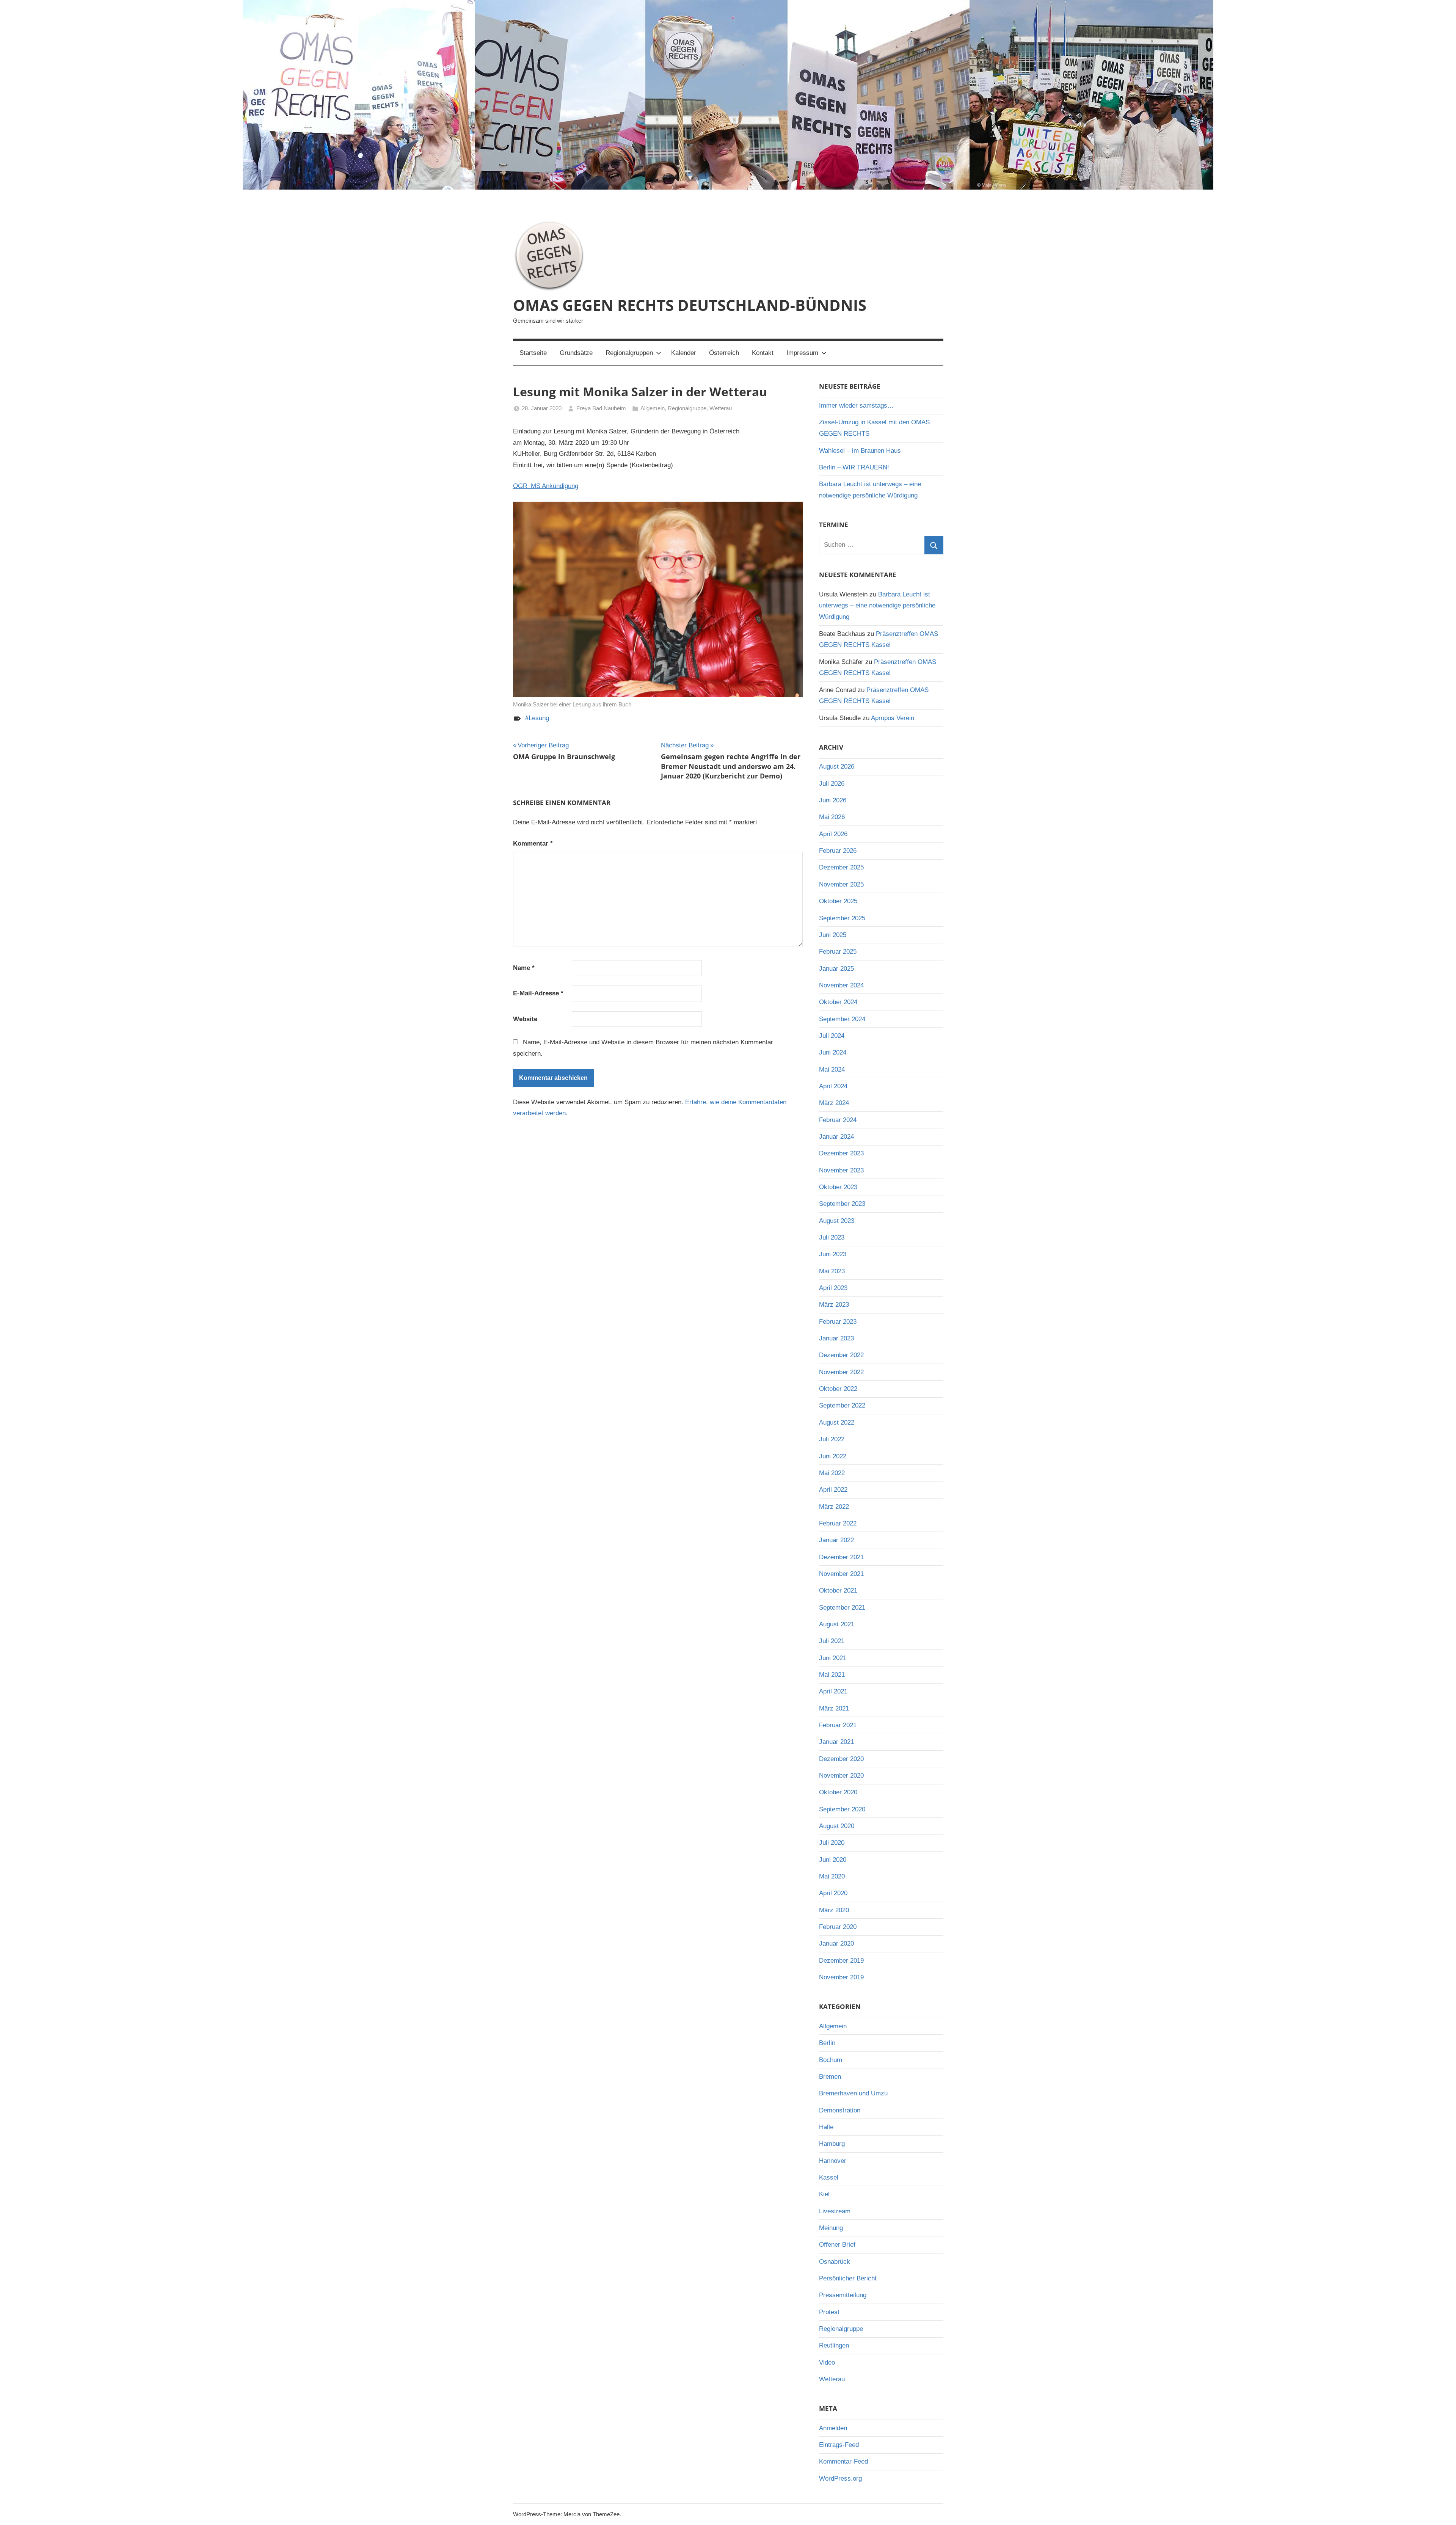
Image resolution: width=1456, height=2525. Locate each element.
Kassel (829, 2177)
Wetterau (721, 408)
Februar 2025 (838, 952)
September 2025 (842, 918)
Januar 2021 (836, 1742)
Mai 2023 (832, 1271)
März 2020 (834, 1910)
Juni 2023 (833, 1254)
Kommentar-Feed (843, 2461)
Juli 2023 (832, 1237)
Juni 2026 (833, 800)
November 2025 (841, 884)
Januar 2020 (836, 1944)
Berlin (827, 2043)
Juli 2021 (832, 1641)
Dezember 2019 (841, 1961)
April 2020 (833, 1893)
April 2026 (833, 834)
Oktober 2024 (838, 1002)
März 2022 (834, 1507)
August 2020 (837, 1826)
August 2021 (837, 1624)
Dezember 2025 (841, 867)
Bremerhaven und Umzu (853, 2093)
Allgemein (653, 408)
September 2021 (842, 1608)
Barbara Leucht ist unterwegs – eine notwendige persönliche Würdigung (877, 606)
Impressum (802, 353)
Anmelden (833, 2428)
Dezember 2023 (841, 1153)
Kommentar (533, 843)
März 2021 (834, 1708)
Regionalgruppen (629, 353)
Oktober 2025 (838, 901)
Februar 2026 (838, 851)
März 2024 (834, 1103)
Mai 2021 (832, 1675)
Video (827, 2363)
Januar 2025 (836, 969)
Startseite (533, 353)
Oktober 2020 (838, 1792)
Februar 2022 (838, 1523)
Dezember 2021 (841, 1557)
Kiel (824, 2194)
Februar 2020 (838, 1927)
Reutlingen (834, 2345)
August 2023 (837, 1221)
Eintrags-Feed (839, 2445)
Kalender (684, 353)
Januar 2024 (836, 1137)
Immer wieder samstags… (856, 406)
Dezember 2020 (841, 1759)
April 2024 (833, 1086)
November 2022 (841, 1372)
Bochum (831, 2060)
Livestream (835, 2211)
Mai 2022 (832, 1473)
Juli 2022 (832, 1439)
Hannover (833, 2161)
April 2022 (833, 1490)
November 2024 (841, 985)
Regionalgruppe (687, 408)
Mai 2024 (832, 1069)
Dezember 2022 (841, 1355)
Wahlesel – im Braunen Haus (860, 451)
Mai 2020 (832, 1876)
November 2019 (841, 1977)
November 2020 (841, 1776)
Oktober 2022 (838, 1389)
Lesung (539, 718)
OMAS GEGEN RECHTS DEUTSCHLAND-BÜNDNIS (690, 305)
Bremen (830, 2077)
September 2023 (842, 1204)
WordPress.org (840, 2479)
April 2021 (833, 1691)
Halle (826, 2127)
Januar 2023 (836, 1338)
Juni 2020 (833, 1860)
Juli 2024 (832, 1036)
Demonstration (840, 2110)
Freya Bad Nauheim (601, 408)
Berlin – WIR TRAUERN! (854, 467)
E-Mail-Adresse (538, 993)
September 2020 (842, 1809)
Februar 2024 (838, 1120)
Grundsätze (576, 353)
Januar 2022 (836, 1540)
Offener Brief (837, 2245)
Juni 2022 (833, 1456)
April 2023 (833, 1288)
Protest (829, 2312)
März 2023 (834, 1305)
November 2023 (841, 1170)
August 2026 (837, 767)
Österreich (724, 353)
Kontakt (763, 353)
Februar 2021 (838, 1725)
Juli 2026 (832, 784)
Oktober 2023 (838, 1187)
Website (525, 1019)
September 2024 (842, 1019)
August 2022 (837, 1423)
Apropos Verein (893, 718)
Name (524, 968)
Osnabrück (835, 2262)
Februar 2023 (838, 1322)
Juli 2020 (832, 1843)
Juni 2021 (833, 1658)
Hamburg (832, 2144)
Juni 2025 (833, 935)
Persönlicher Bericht (848, 2278)
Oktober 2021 (838, 1590)
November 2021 (841, 1574)
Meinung (831, 2228)
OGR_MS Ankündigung (546, 486)
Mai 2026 (832, 817)
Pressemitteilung (843, 2295)
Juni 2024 (833, 1052)
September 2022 (842, 1405)
